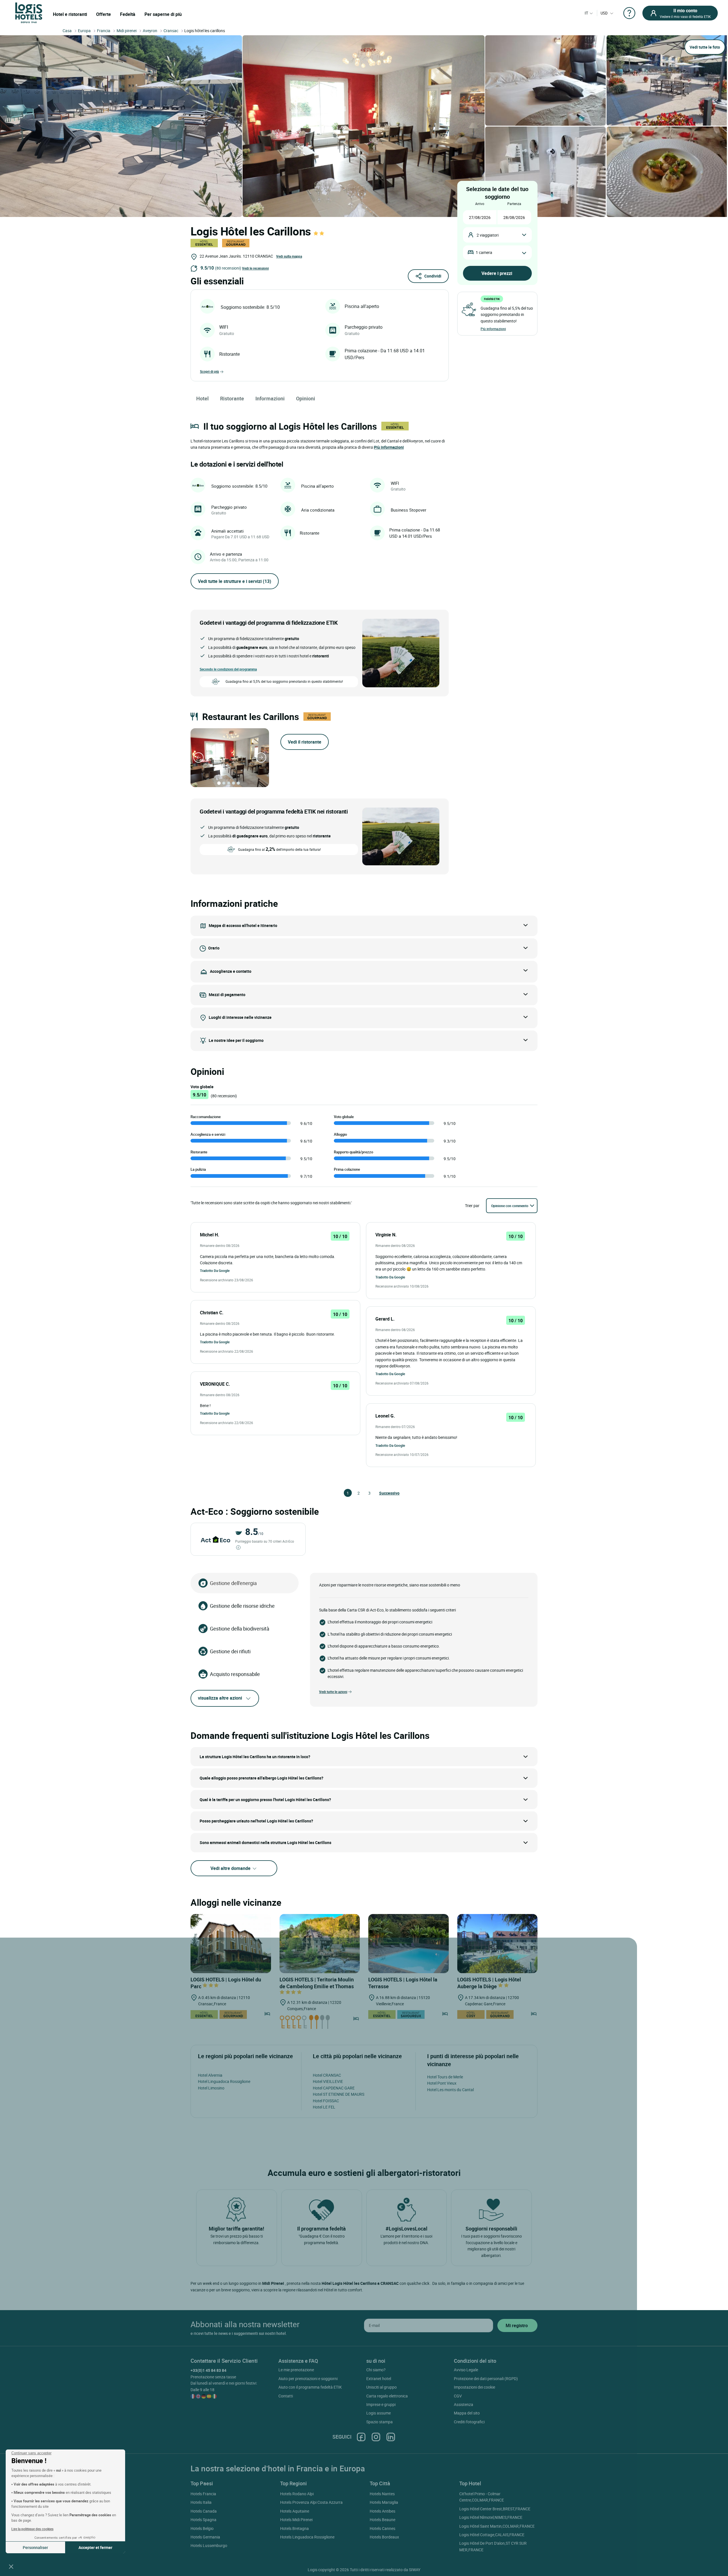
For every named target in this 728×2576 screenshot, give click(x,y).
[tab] (219, 783)
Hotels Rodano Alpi (297, 2494)
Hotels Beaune (382, 2520)
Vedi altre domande (231, 1868)
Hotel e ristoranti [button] (70, 14)
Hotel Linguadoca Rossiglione (224, 2081)
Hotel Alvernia (210, 2075)
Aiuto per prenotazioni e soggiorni (308, 2379)
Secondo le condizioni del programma (228, 669)
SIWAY (415, 2570)
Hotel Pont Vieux (442, 2083)
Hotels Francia (203, 2494)
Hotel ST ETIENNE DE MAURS (339, 2094)
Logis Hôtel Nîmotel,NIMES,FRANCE (491, 2517)
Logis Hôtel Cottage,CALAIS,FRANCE (492, 2535)
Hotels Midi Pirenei (296, 2520)
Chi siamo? (376, 2370)
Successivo (382, 1493)
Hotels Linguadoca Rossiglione (307, 2537)
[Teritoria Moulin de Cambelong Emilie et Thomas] (320, 1944)
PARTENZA (514, 204)
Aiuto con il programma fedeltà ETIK (310, 2387)
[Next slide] (261, 758)
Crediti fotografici (469, 2422)
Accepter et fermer (95, 2547)
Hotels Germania (205, 2537)
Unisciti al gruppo (381, 2387)
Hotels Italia (201, 2502)
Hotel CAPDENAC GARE (334, 2088)
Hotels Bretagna (294, 2528)
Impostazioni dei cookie (474, 2387)
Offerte (104, 14)
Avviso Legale (466, 2370)
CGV (458, 2396)
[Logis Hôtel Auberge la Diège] (498, 1944)
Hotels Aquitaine (295, 2511)
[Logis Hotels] (29, 12)
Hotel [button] (202, 398)
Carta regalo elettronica (387, 2396)
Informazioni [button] (270, 398)
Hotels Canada (204, 2511)
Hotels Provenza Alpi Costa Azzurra (311, 2502)
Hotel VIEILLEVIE (328, 2081)
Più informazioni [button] (389, 447)
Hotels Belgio (202, 2528)
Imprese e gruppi (381, 2404)
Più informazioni (493, 329)
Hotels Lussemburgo (209, 2545)
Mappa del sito (467, 2413)
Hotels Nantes (382, 2494)
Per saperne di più (163, 14)
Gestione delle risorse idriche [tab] (242, 1606)
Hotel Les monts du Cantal (450, 2090)
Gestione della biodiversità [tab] (240, 1629)
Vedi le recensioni (255, 268)
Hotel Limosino (211, 2088)
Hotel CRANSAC (327, 2075)
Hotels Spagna (203, 2520)
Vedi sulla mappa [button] (289, 256)
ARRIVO (480, 204)
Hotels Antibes (382, 2511)
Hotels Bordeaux (384, 2537)
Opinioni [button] (306, 398)
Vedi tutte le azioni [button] (333, 1692)
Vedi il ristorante (305, 742)
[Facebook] (361, 2437)
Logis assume (379, 2413)
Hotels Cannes (382, 2528)
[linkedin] (391, 2437)
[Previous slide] (198, 758)
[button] (11, 2566)
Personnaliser (35, 2547)
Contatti (286, 2396)
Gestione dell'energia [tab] (233, 1583)
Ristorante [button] (232, 398)
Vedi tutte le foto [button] (705, 47)
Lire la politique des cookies (32, 2529)
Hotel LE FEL (324, 2107)
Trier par (472, 1206)
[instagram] (376, 2437)
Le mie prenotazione (296, 2370)
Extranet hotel (379, 2379)
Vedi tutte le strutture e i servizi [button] (235, 581)
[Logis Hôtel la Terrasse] (409, 1944)
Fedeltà (128, 14)
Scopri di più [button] (209, 371)
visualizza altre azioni (220, 1698)
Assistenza (464, 2404)
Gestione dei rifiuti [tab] (230, 1651)
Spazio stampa (379, 2422)
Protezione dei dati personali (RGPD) (486, 2379)
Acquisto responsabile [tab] (235, 1674)
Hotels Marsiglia (384, 2502)
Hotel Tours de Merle (445, 2077)
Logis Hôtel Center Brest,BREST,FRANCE (495, 2509)
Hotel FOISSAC (326, 2101)
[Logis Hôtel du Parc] (231, 1944)
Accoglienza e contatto (231, 971)
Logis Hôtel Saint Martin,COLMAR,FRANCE (497, 2526)
